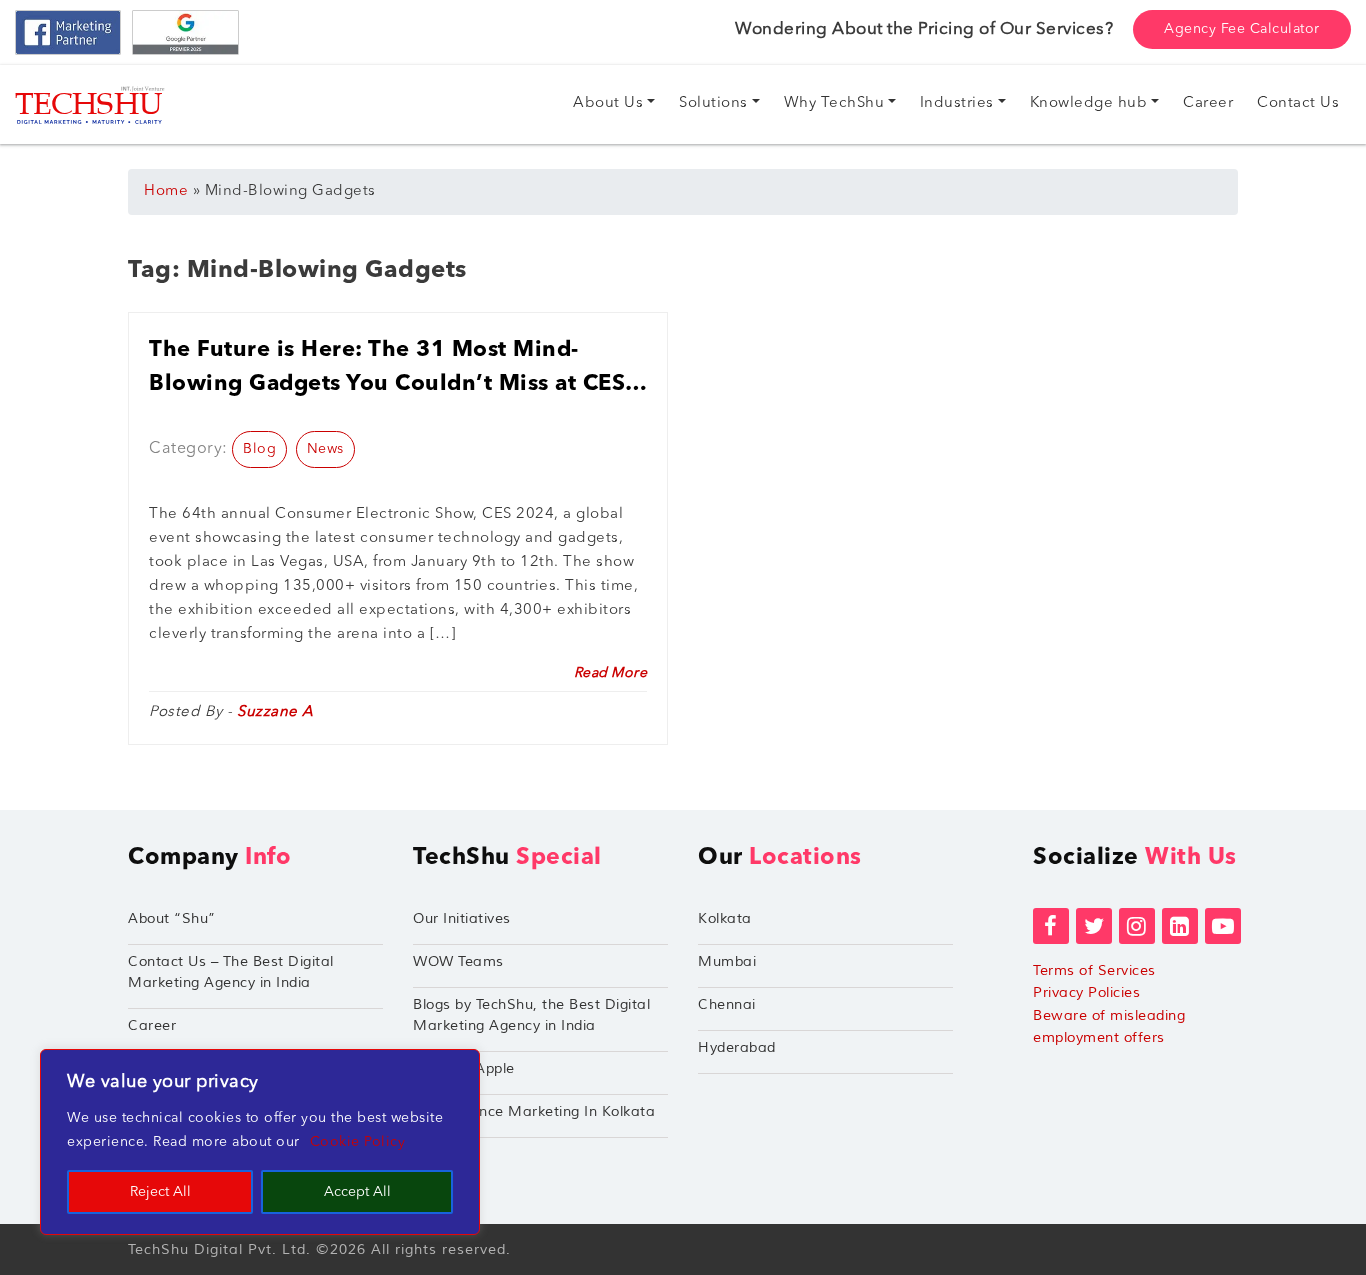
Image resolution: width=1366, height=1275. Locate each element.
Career (152, 1025)
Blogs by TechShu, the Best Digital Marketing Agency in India (531, 1015)
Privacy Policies (1086, 992)
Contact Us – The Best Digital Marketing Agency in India (231, 972)
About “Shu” (172, 918)
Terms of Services (1094, 970)
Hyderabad (737, 1047)
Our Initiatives (462, 918)
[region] (260, 1142)
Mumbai (727, 961)
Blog (259, 449)
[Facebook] (1051, 926)
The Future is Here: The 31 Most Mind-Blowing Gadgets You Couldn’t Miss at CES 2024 (387, 370)
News (325, 449)
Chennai (727, 1004)
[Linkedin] (1180, 926)
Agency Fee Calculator (1242, 29)
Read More (611, 673)
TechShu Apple (464, 1068)
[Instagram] (1137, 926)
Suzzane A (275, 712)
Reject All (160, 1192)
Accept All (357, 1192)
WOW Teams (458, 961)
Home (166, 191)
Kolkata (725, 918)
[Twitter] (1094, 926)
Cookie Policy (358, 1142)
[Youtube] (1223, 926)
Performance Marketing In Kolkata (534, 1111)
